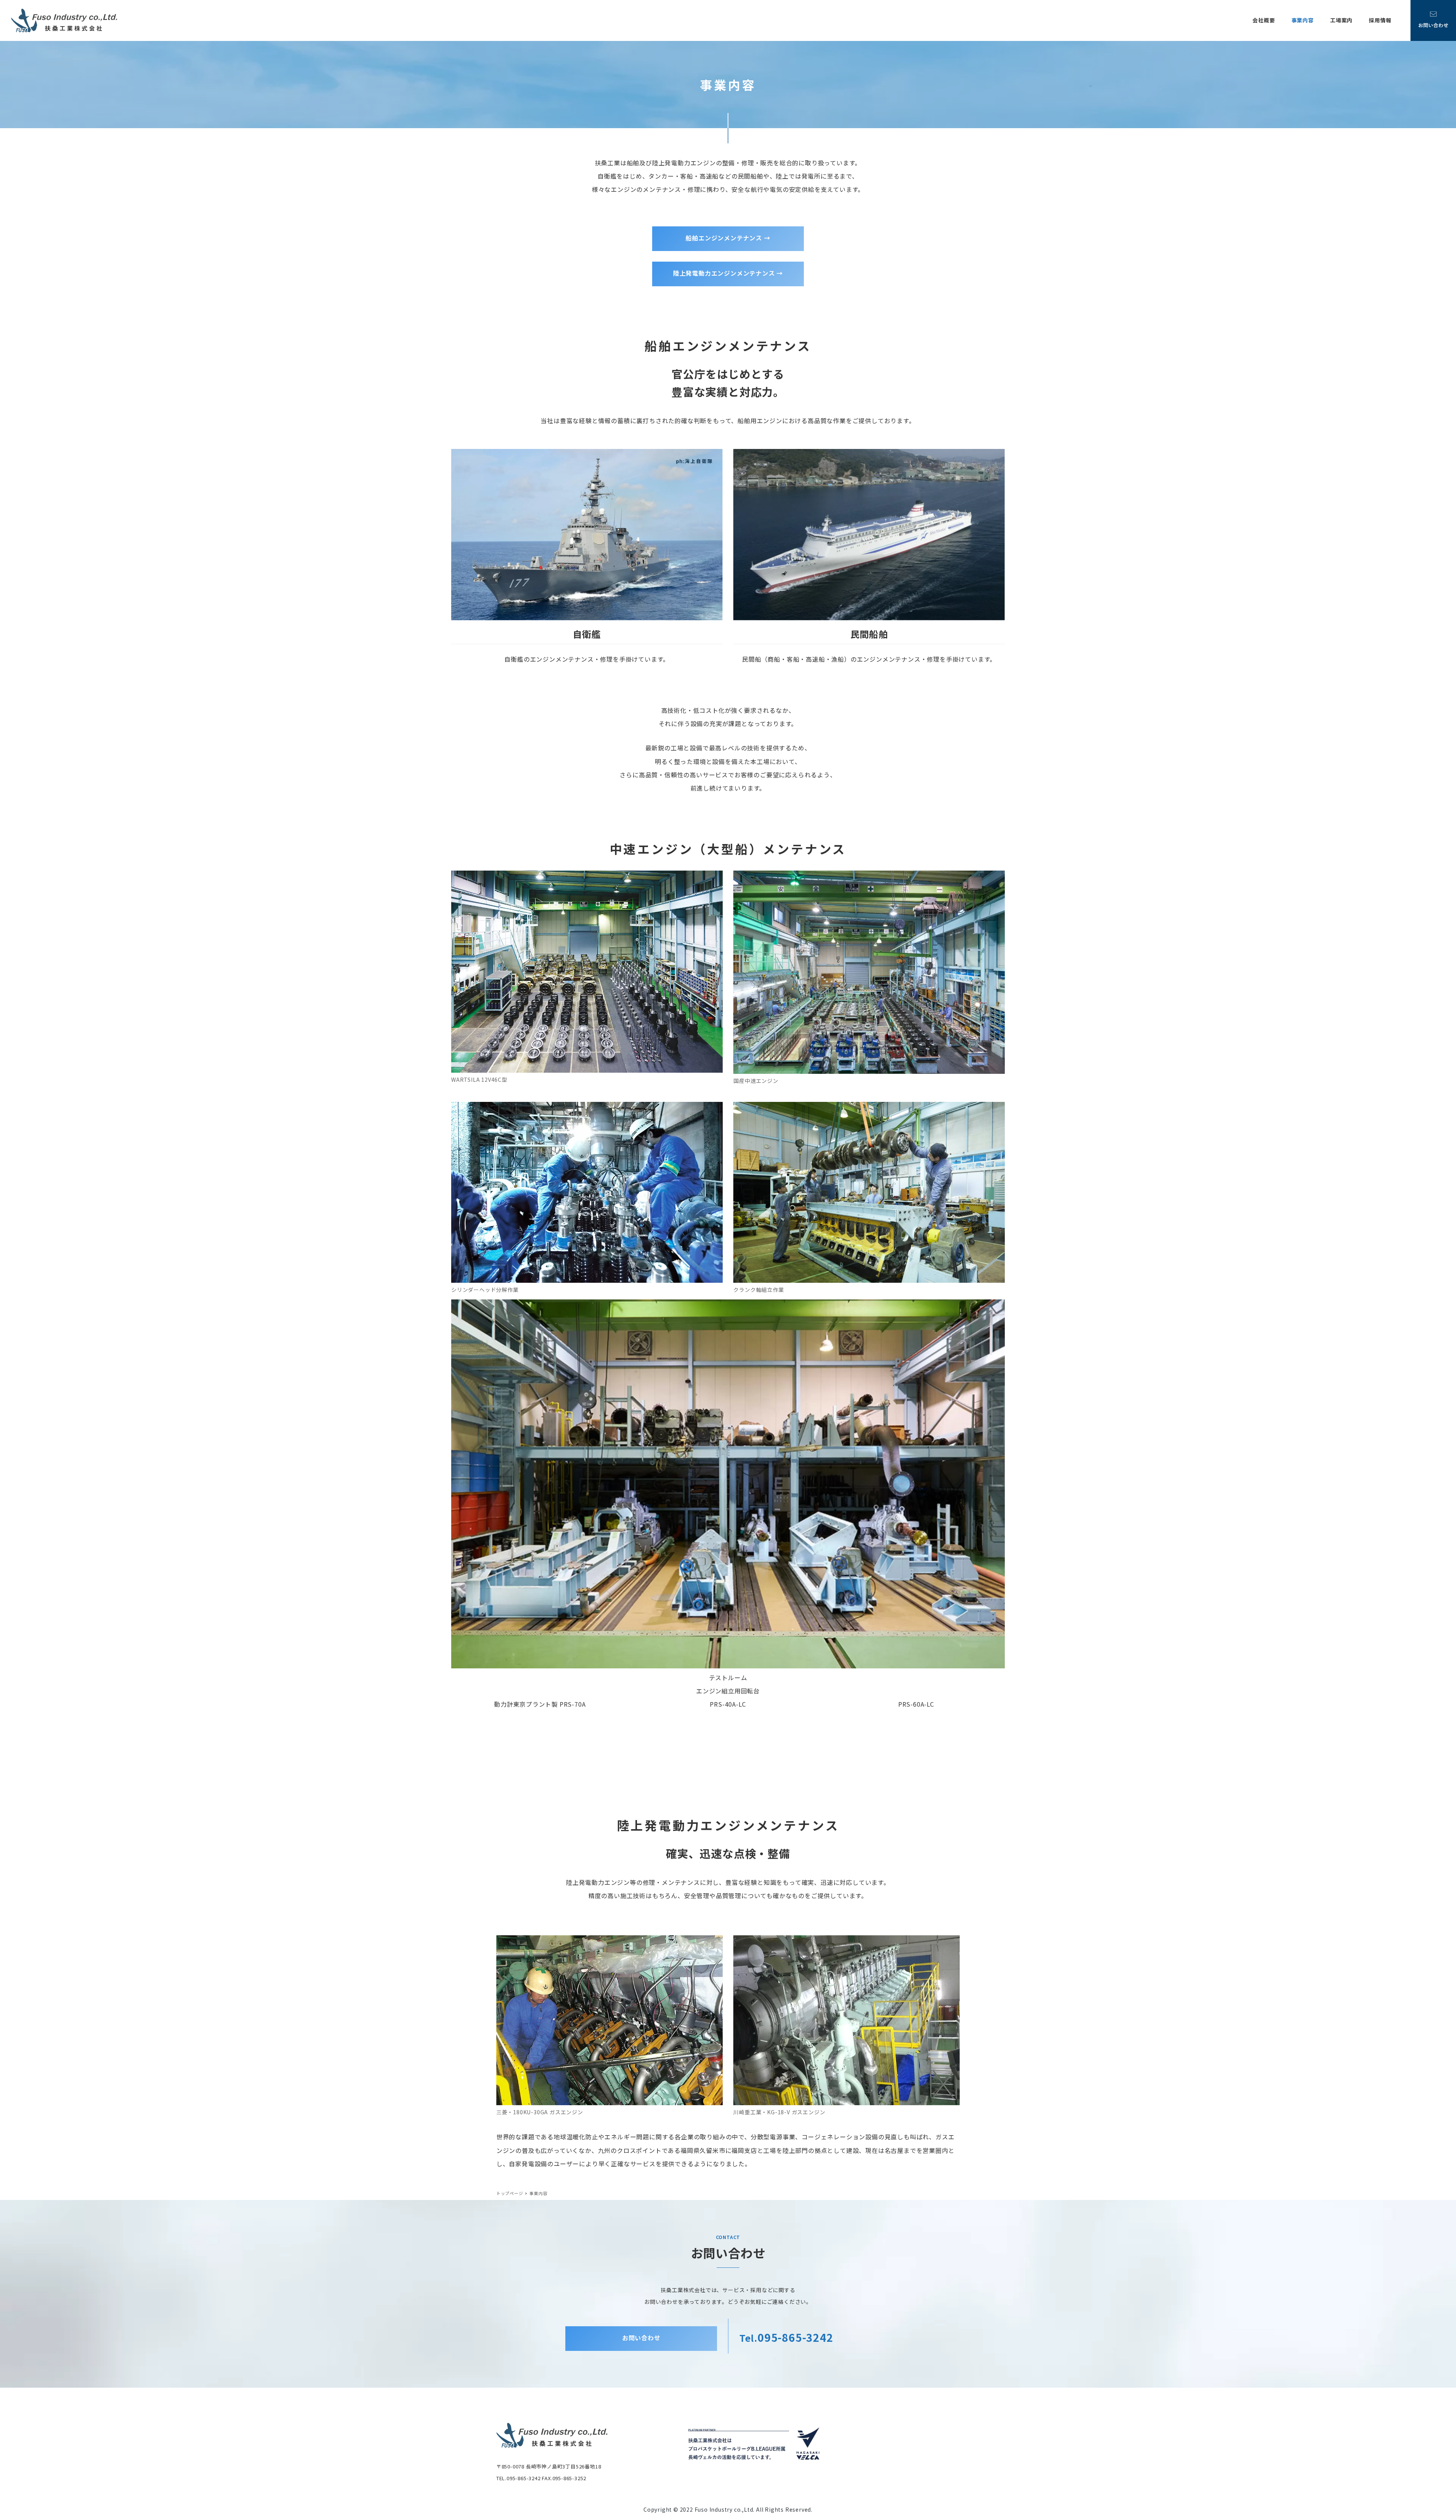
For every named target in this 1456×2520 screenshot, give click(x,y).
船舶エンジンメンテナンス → (728, 238)
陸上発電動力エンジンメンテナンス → (728, 273)
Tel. (786, 2338)
